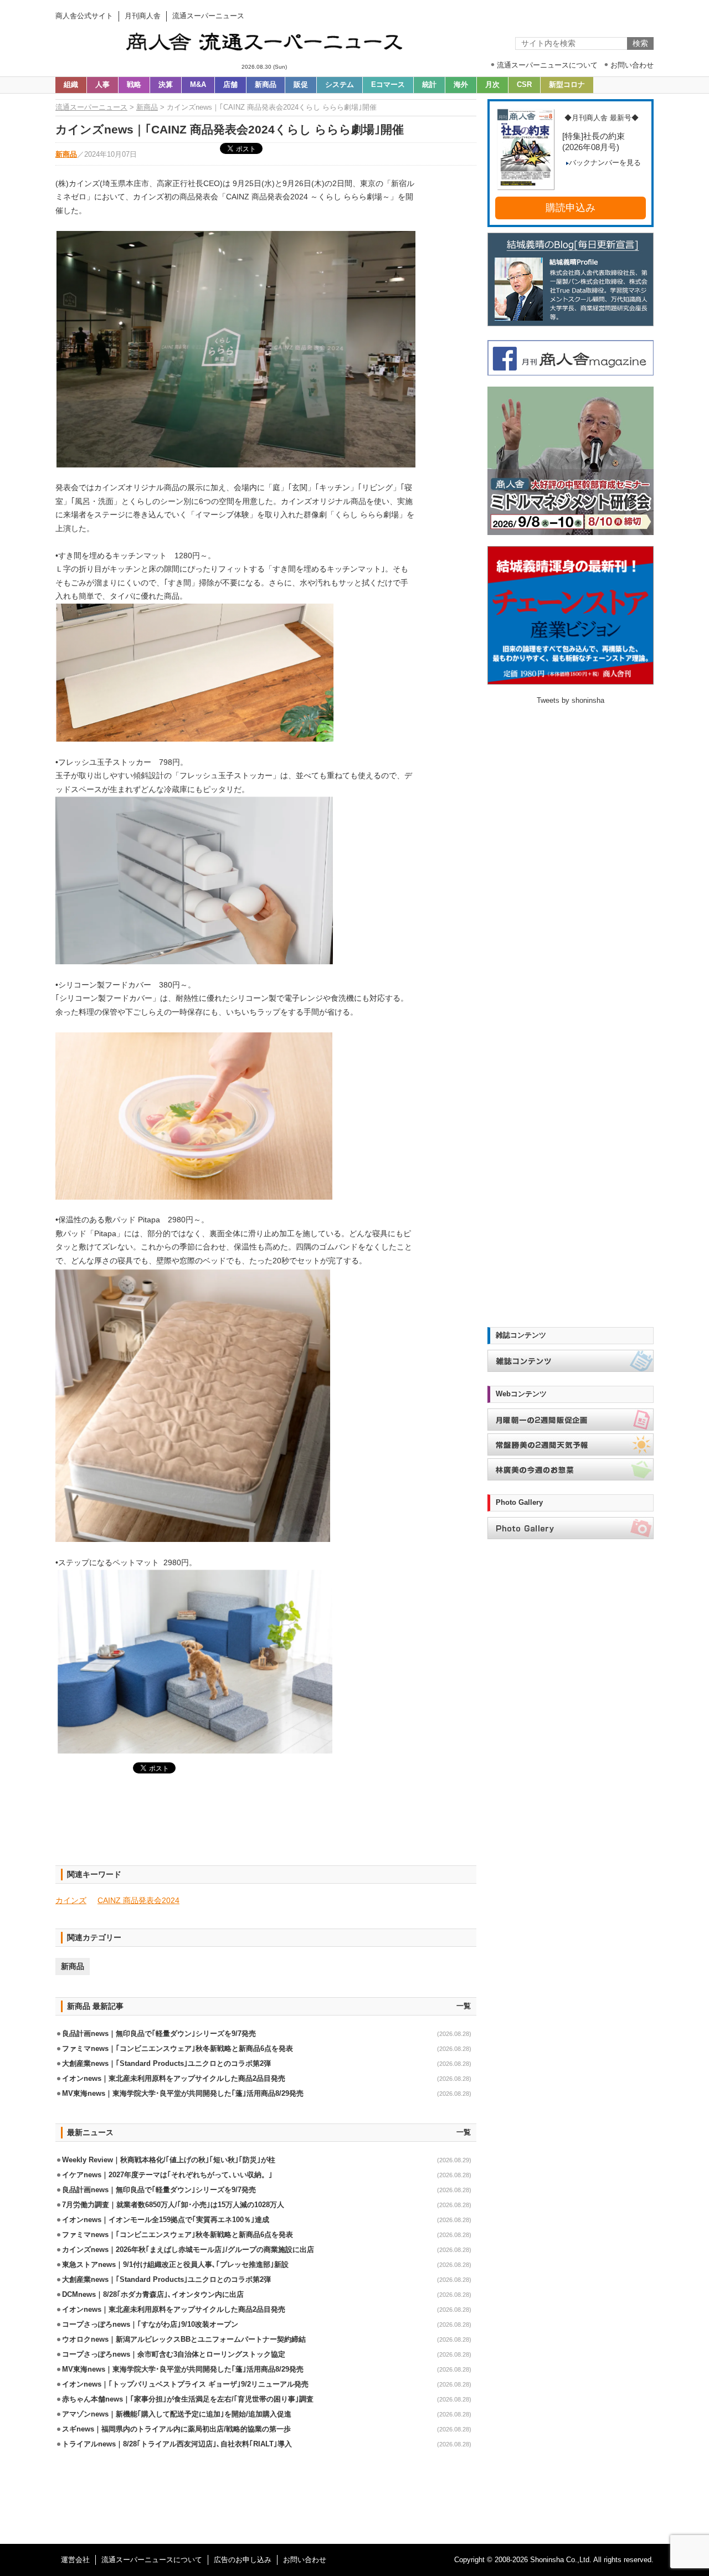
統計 (429, 85)
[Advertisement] (266, 1826)
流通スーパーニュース (91, 107)
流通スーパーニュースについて (152, 2560)
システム (340, 85)
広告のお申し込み (243, 2560)
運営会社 (75, 2560)
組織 (71, 85)
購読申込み (571, 208)
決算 (166, 85)
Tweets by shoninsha (571, 701)
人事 (102, 85)
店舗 (230, 85)
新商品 (266, 85)
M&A (198, 85)
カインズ (71, 1900)
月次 (492, 85)
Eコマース (388, 85)
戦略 (134, 85)
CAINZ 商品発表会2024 (138, 1900)
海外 (461, 85)
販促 (301, 85)
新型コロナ (567, 85)
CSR (524, 85)
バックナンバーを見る (605, 163)
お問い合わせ (305, 2560)
